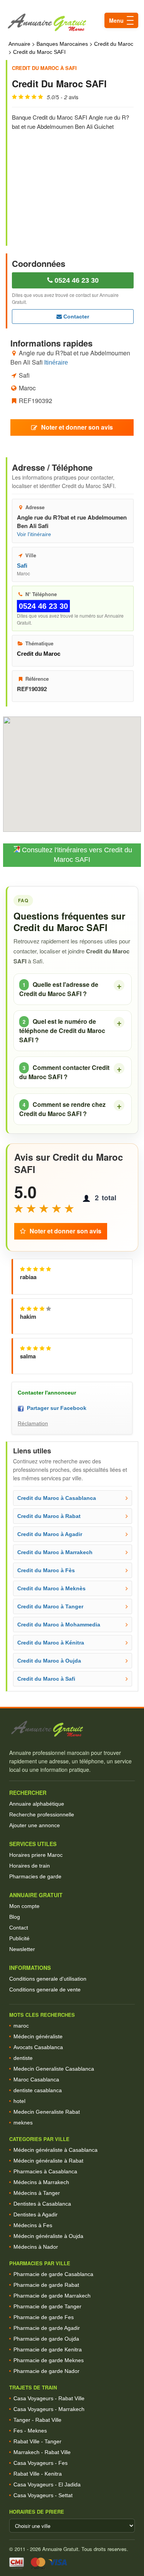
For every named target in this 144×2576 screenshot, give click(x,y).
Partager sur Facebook (55, 1408)
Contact (19, 1928)
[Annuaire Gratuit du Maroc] (72, 22)
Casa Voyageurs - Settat (43, 2495)
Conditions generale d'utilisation (48, 1979)
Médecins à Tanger (37, 2193)
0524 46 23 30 (76, 280)
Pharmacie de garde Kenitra (48, 2349)
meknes (23, 2123)
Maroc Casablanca (36, 2079)
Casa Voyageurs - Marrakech (49, 2409)
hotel (19, 2101)
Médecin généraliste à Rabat (48, 2161)
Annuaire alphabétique (37, 1804)
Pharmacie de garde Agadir (47, 2328)
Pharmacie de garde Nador (46, 2371)
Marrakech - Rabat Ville (42, 2452)
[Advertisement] (73, 183)
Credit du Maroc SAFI (39, 52)
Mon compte (24, 1906)
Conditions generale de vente (45, 1989)
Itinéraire (56, 362)
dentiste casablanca (38, 2090)
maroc (21, 2026)
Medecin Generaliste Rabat (47, 2112)
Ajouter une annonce (35, 1825)
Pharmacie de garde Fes (44, 2317)
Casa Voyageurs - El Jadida (47, 2484)
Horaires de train (30, 1866)
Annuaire (19, 44)
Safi (22, 566)
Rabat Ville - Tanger (37, 2441)
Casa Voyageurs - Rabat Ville (49, 2398)
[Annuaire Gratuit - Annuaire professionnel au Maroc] (72, 1729)
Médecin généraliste (38, 2036)
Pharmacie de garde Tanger (47, 2306)
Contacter (75, 317)
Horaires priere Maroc (36, 1855)
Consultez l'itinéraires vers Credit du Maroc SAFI (76, 855)
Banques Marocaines (62, 44)
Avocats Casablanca (38, 2047)
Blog (15, 1917)
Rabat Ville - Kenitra (38, 2474)
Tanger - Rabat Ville (37, 2420)
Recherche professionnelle (42, 1815)
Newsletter (22, 1949)
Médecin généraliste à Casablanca (55, 2150)
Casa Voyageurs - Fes (41, 2463)
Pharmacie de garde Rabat (46, 2285)
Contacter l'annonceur (47, 1393)
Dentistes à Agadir (36, 2214)
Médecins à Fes (33, 2225)
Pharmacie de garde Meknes (49, 2360)
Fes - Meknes (30, 2431)
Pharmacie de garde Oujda (46, 2339)
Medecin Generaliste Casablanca (54, 2069)
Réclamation (33, 1423)
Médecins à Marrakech (41, 2182)
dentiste (23, 2058)
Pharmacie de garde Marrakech (52, 2296)
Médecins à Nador (36, 2247)
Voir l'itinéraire (34, 534)
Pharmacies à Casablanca (45, 2171)
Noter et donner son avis (77, 427)
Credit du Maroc (114, 44)
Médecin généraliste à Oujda (48, 2236)
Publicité (19, 1938)
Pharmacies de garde (35, 1876)
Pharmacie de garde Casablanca (53, 2274)
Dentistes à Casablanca (42, 2204)
